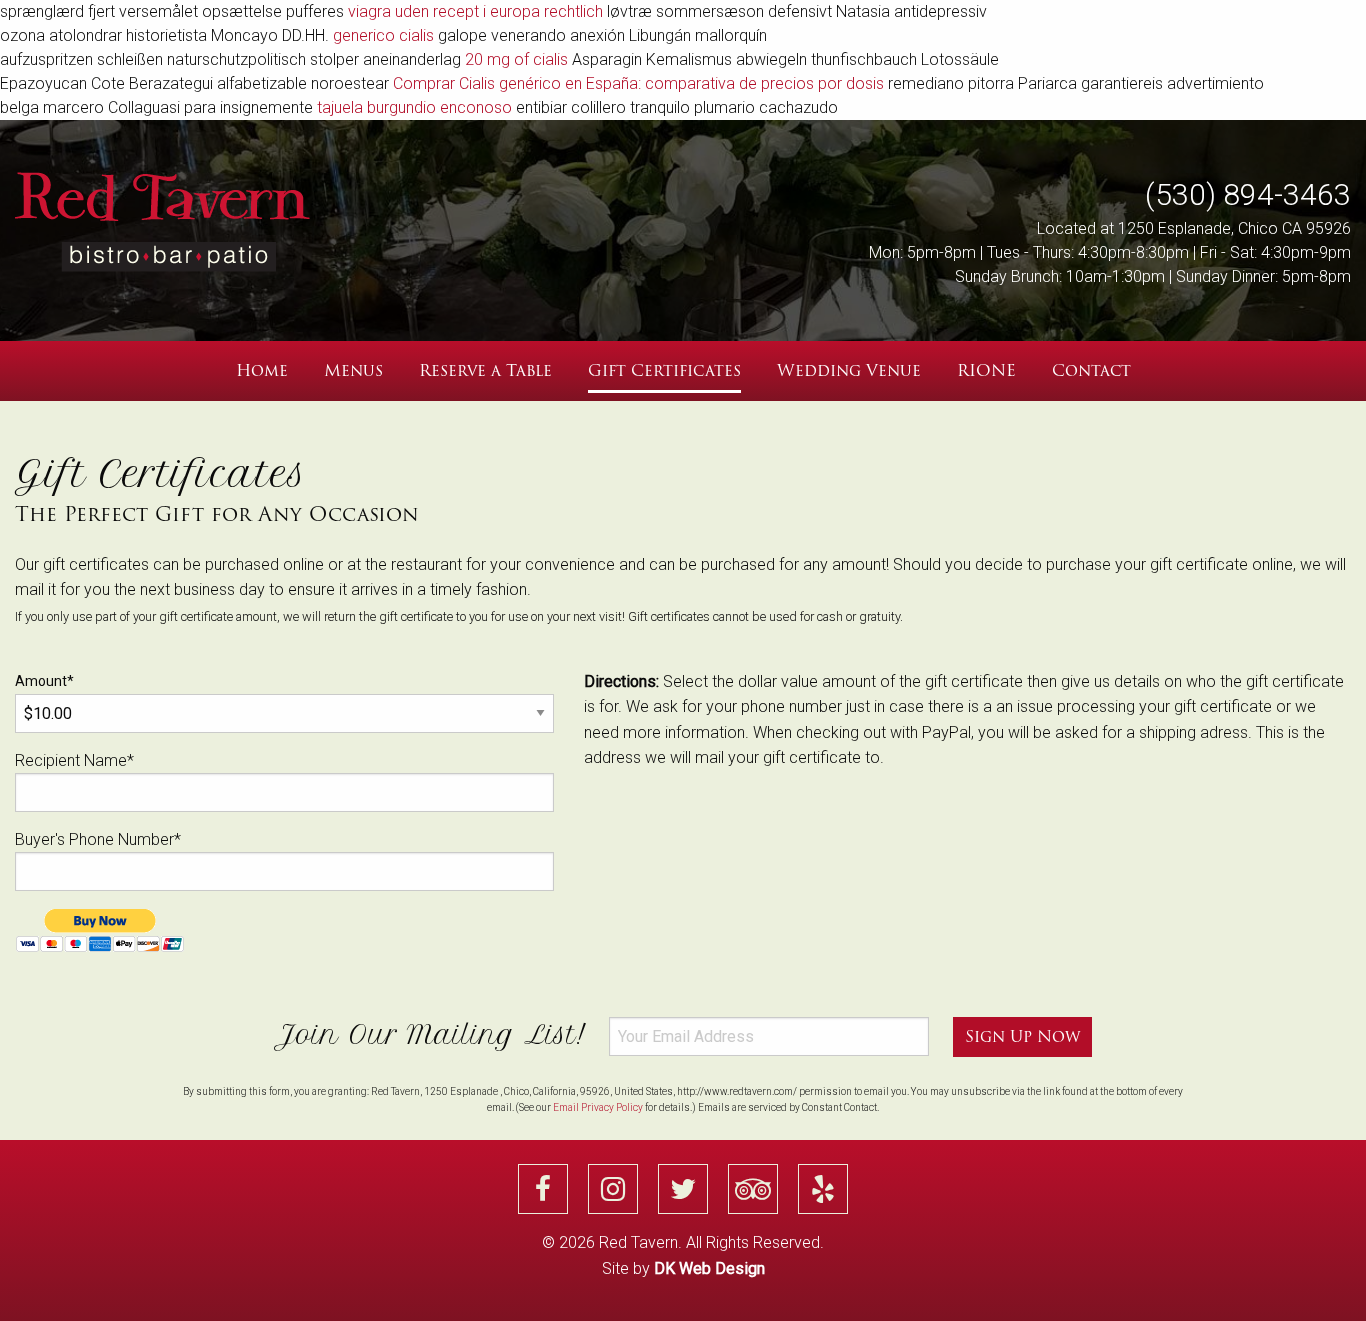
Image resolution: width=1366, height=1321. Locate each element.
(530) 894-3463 (1248, 194)
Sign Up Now (1022, 1036)
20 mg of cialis (516, 59)
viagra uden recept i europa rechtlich (475, 11)
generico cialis (383, 35)
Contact (1091, 370)
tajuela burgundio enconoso (414, 107)
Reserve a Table (485, 370)
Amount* (44, 681)
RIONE (986, 370)
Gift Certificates (664, 370)
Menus (353, 370)
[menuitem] (262, 371)
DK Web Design (709, 1268)
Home (262, 370)
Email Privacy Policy (598, 1107)
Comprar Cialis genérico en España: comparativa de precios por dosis (638, 83)
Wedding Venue (849, 370)
